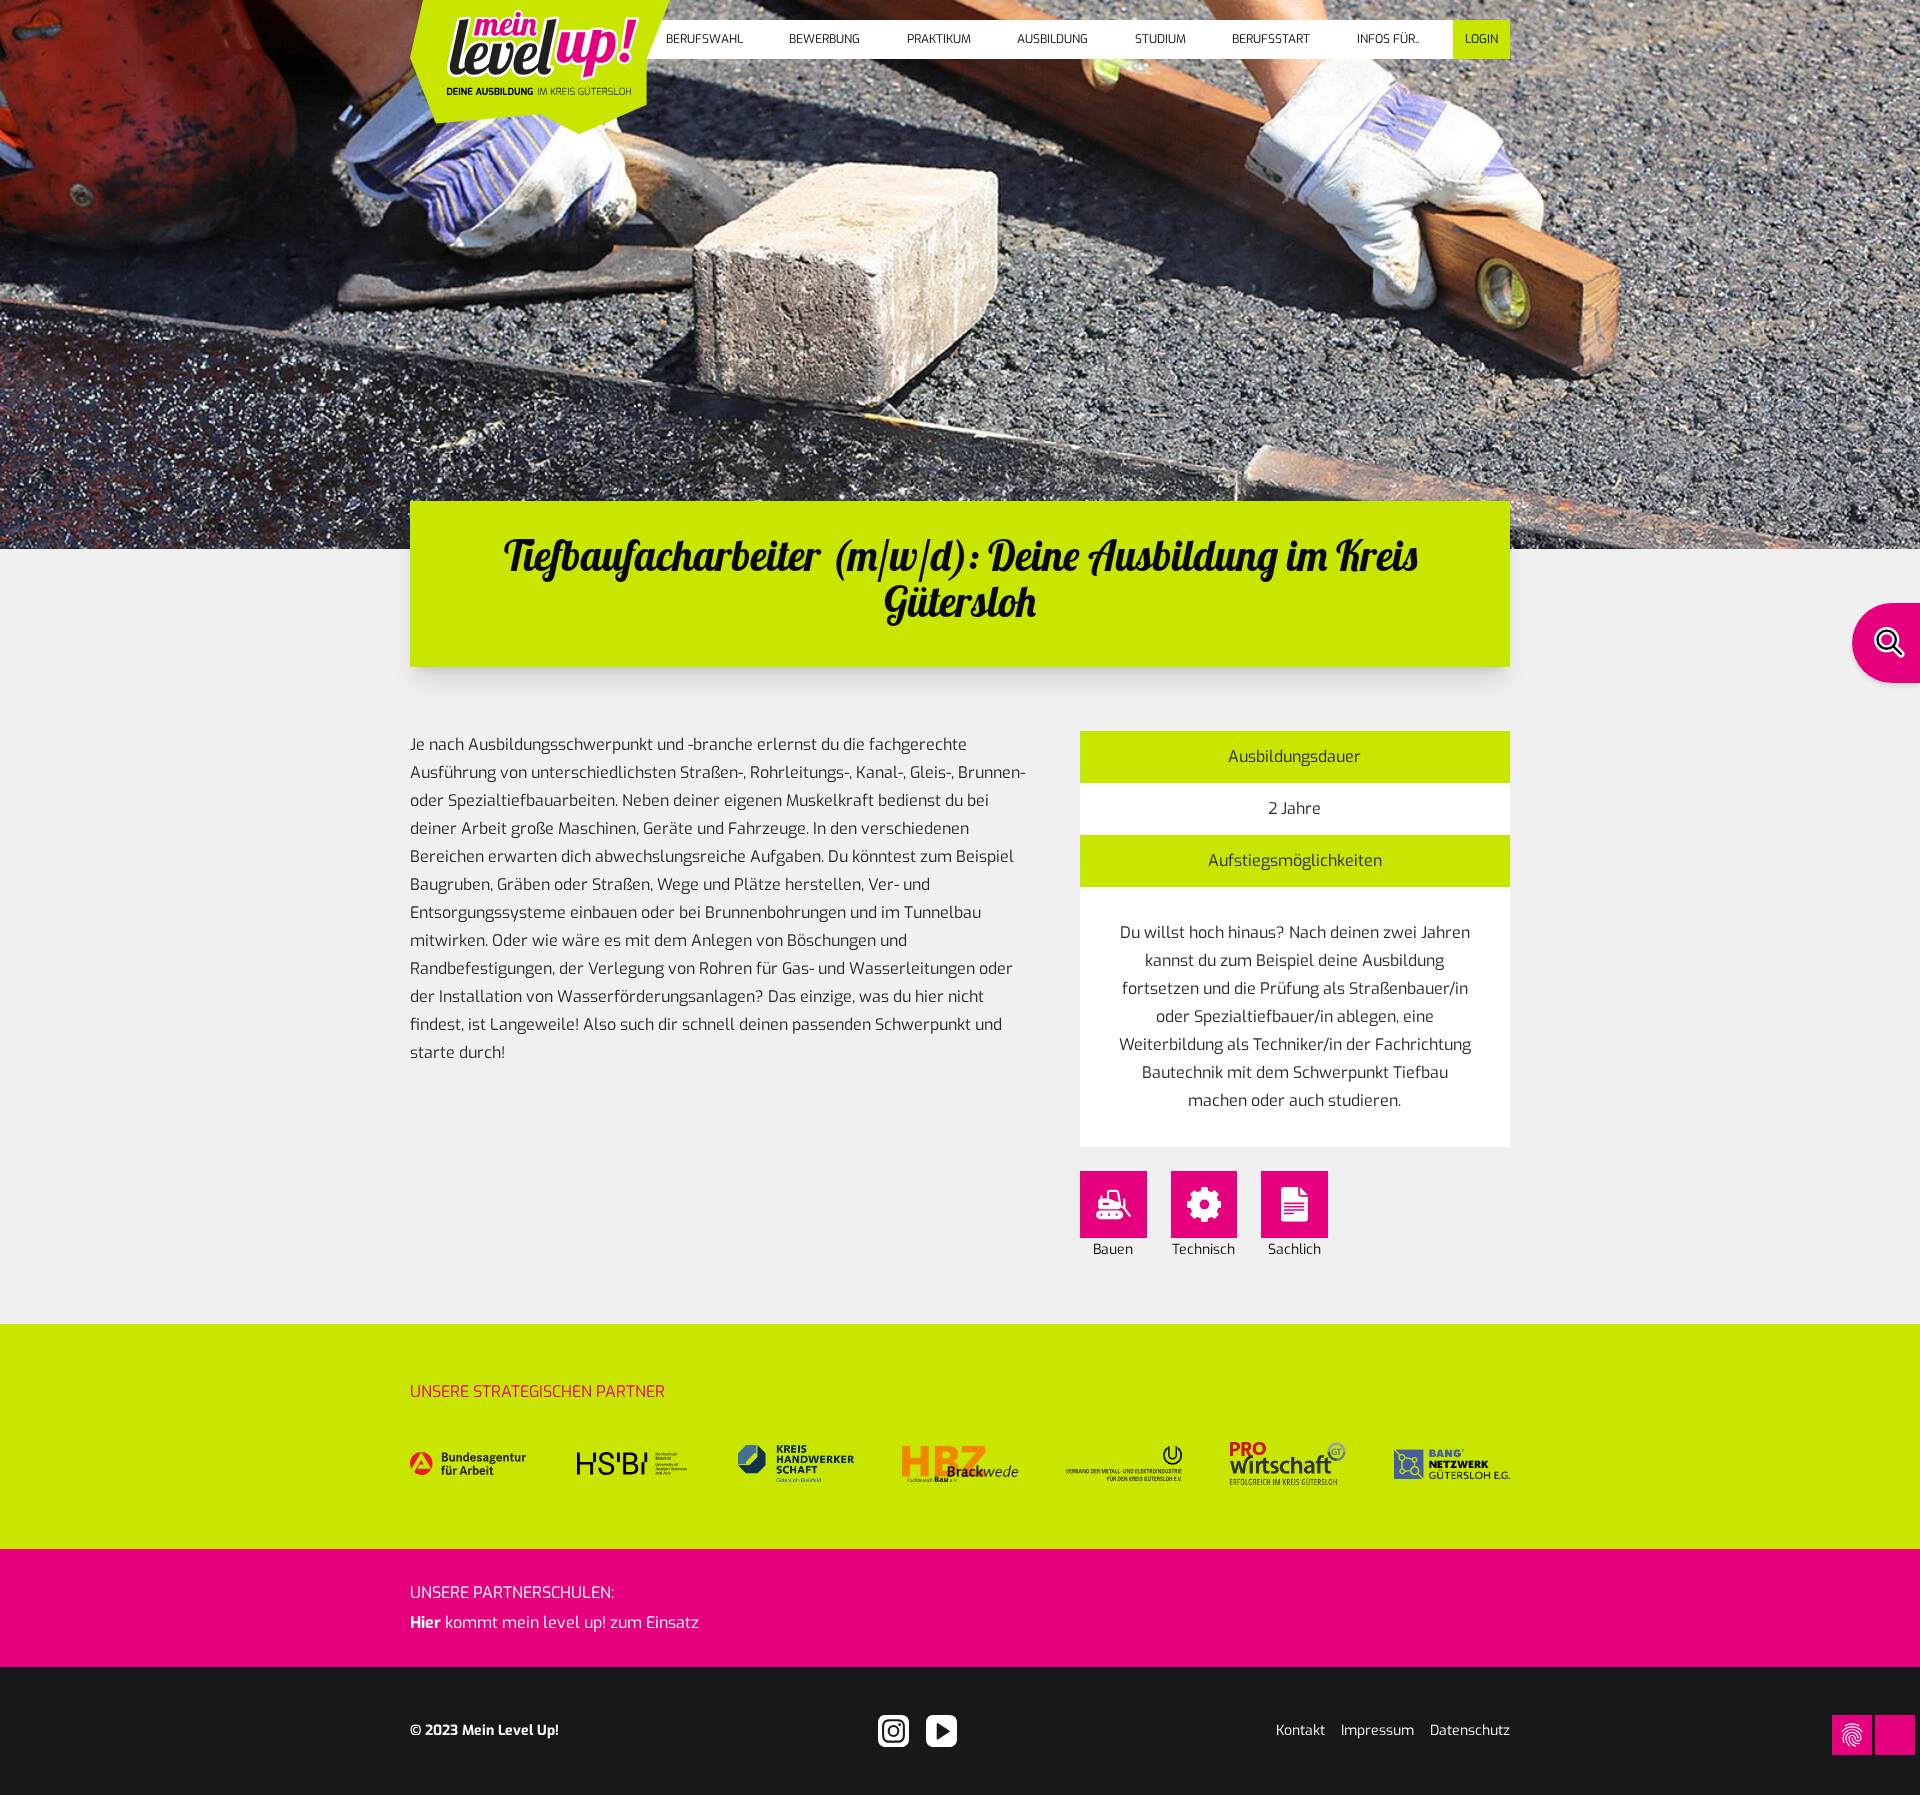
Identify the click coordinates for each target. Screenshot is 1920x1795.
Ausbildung (1052, 39)
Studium (1160, 39)
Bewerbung (824, 39)
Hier (425, 1622)
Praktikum (939, 39)
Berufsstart (1271, 39)
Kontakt (1300, 1730)
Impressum (1377, 1730)
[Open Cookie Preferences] (1852, 1735)
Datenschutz (1470, 1730)
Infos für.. (1388, 39)
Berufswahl (704, 39)
